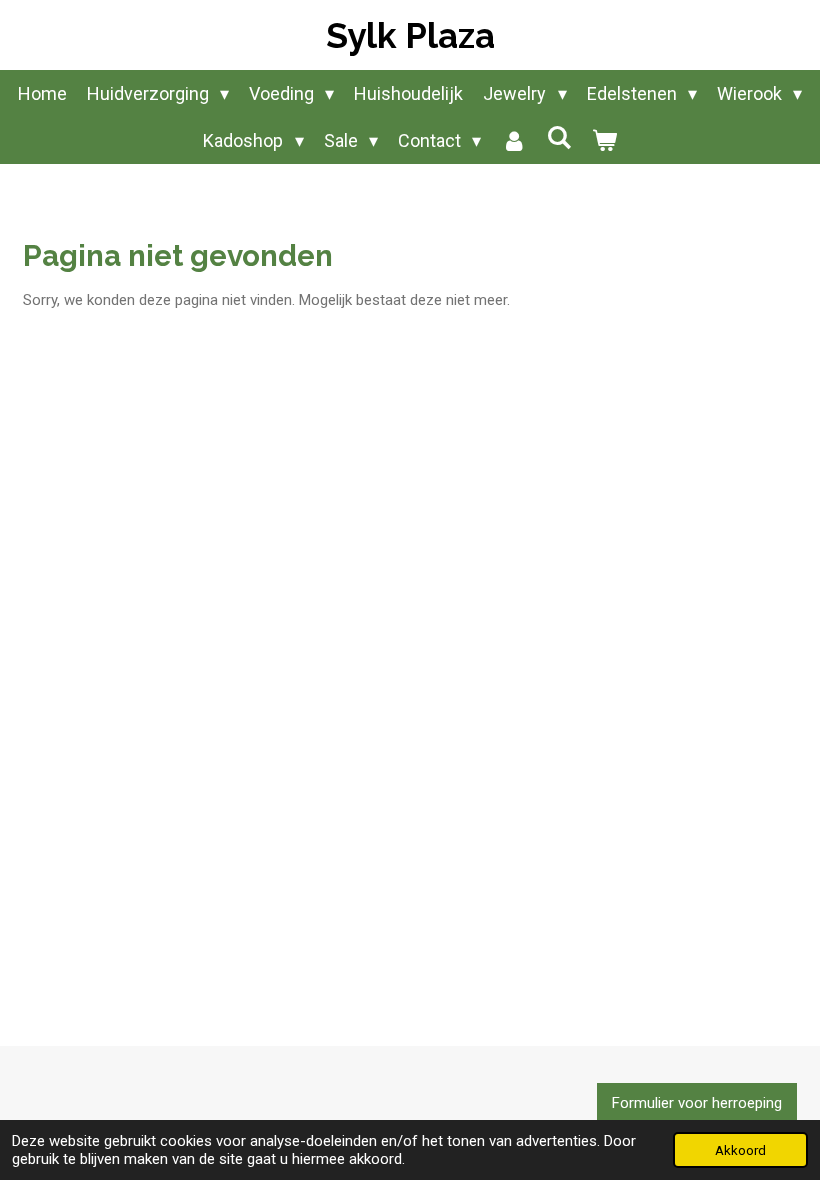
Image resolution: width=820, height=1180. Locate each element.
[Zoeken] (558, 137)
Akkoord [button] (740, 1150)
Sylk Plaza (410, 35)
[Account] (513, 140)
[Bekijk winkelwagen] (603, 140)
